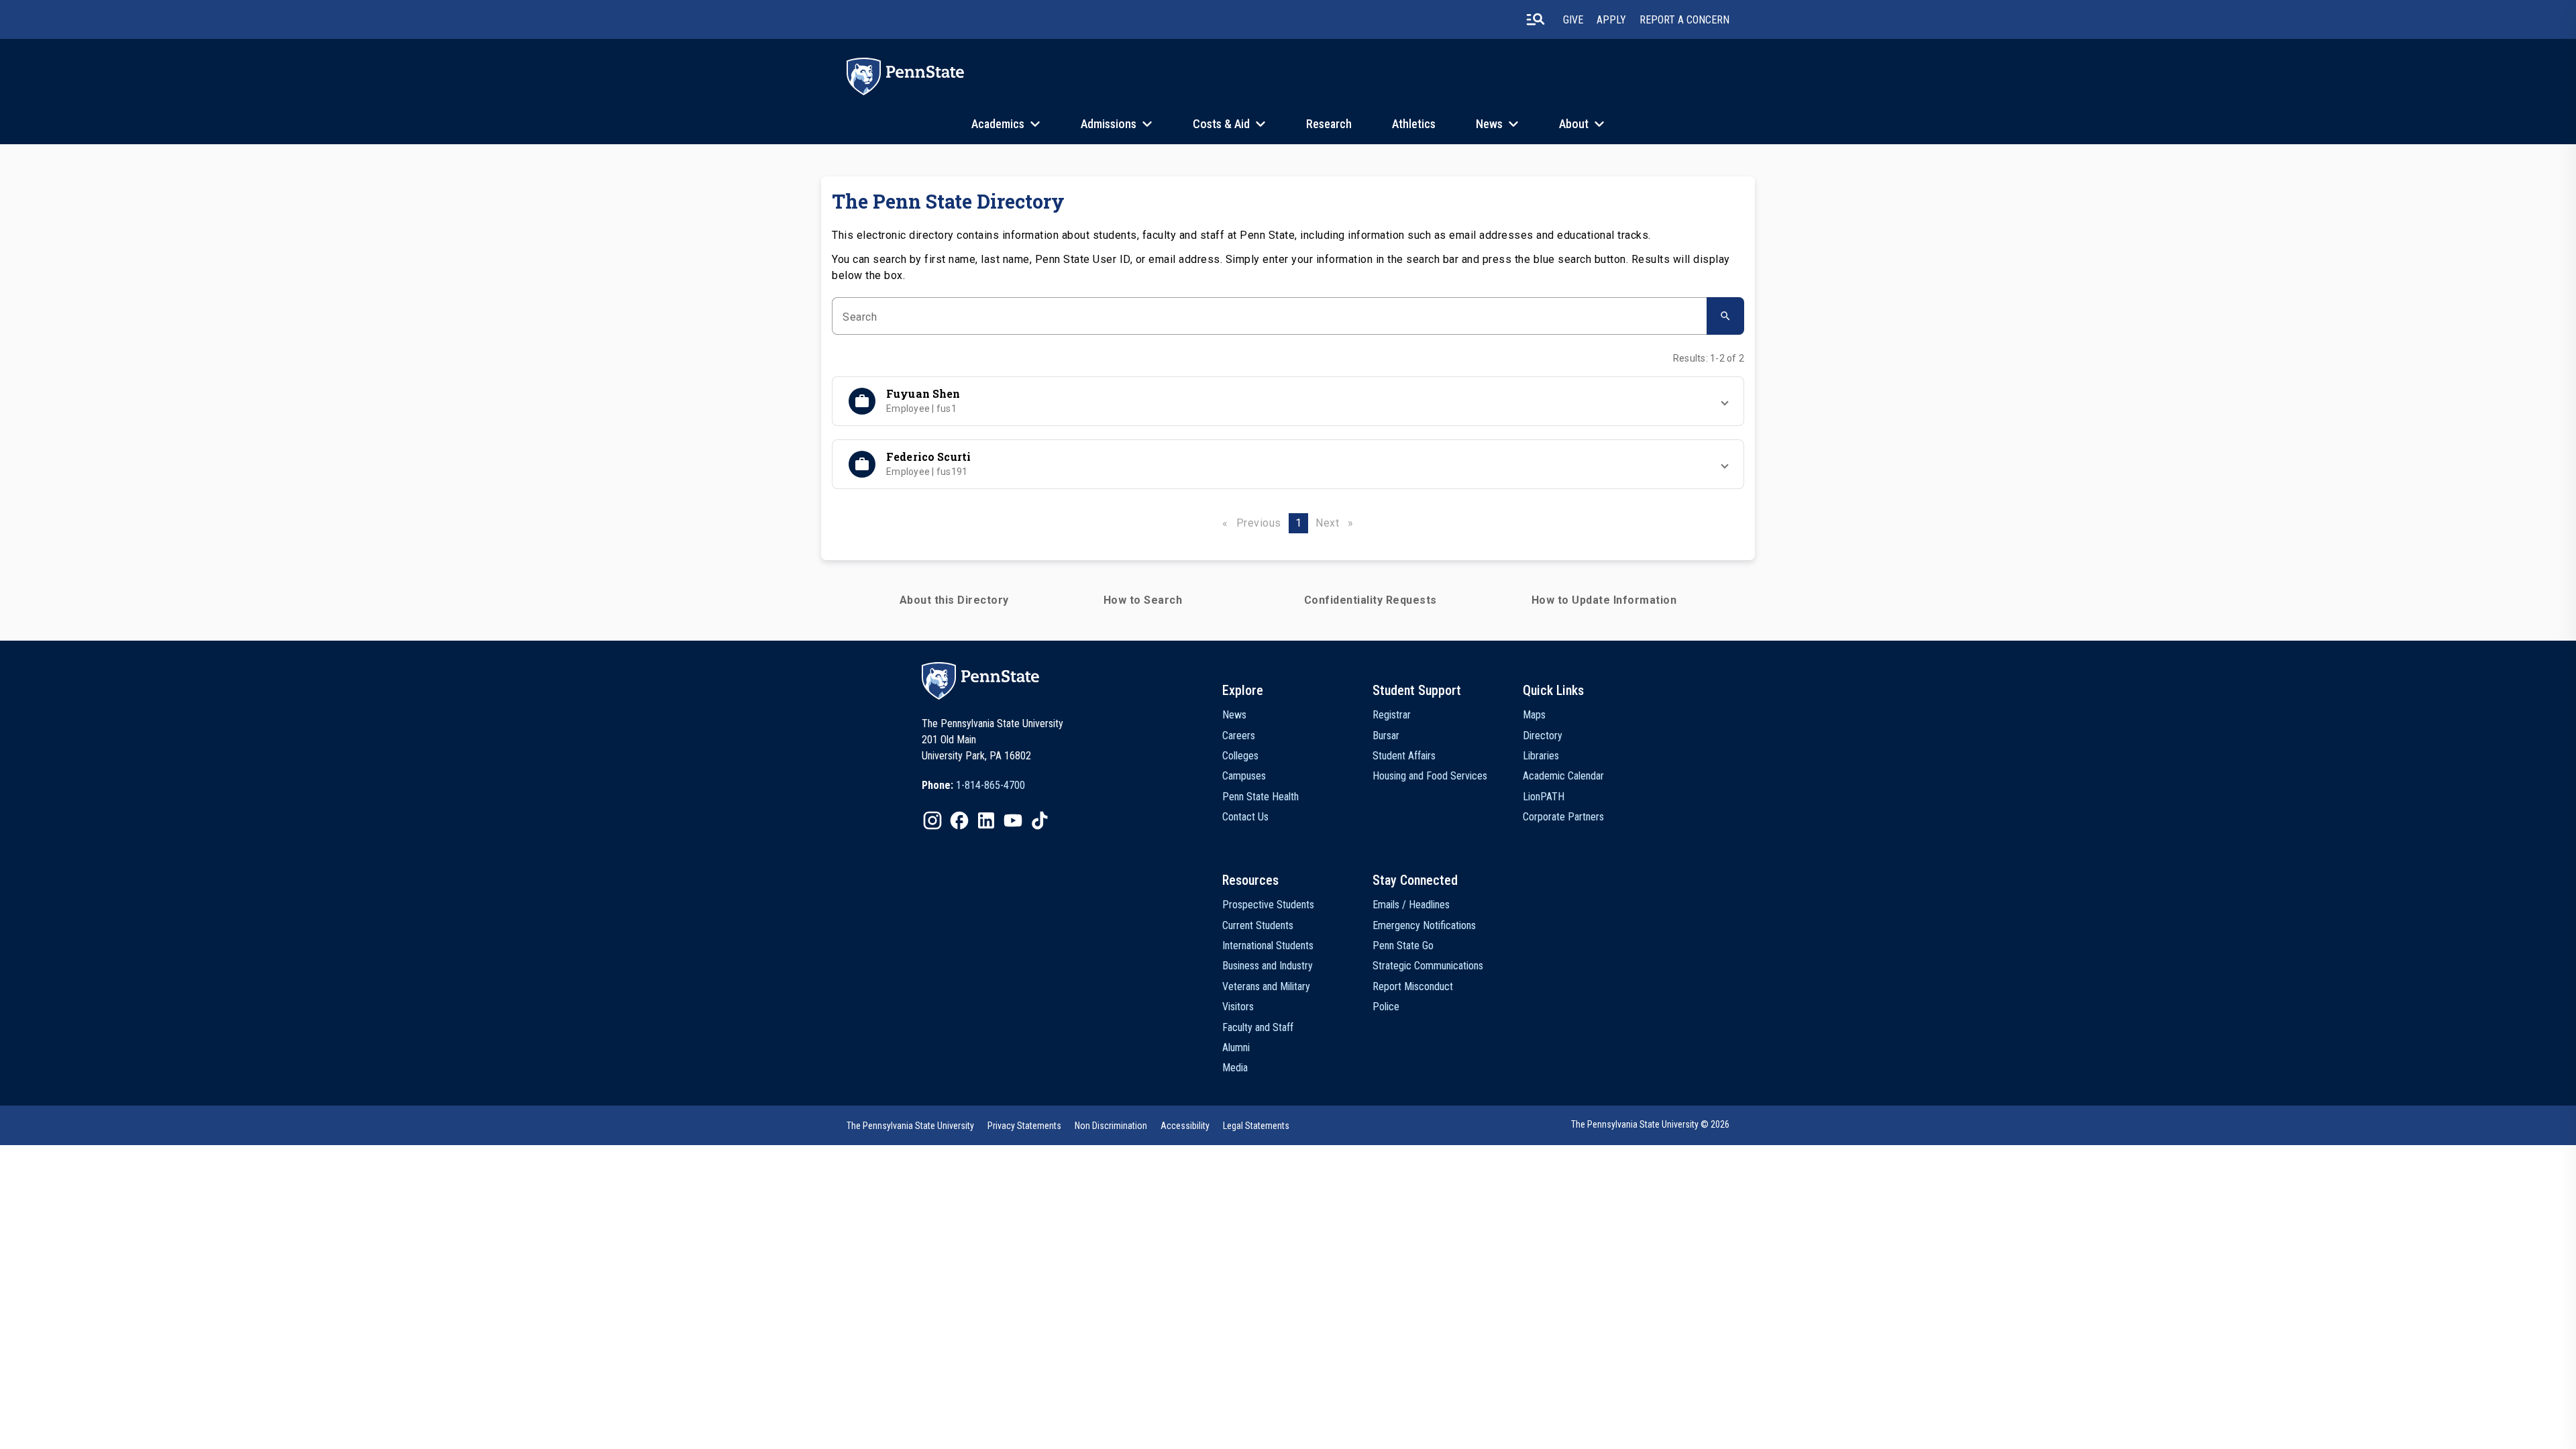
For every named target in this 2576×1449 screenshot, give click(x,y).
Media (1235, 1068)
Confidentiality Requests (1371, 600)
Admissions (1109, 124)
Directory (1543, 736)
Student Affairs (1404, 756)
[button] (1288, 401)
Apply (1611, 20)
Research (1329, 124)
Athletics (1414, 124)
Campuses (1244, 776)
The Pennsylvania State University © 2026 (1650, 1124)
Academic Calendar (1563, 776)
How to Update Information (1604, 600)
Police (1386, 1007)
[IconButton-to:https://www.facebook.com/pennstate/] (959, 820)
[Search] (1725, 316)
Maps (1534, 715)
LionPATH (1544, 797)
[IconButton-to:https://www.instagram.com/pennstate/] (932, 820)
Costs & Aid (1221, 124)
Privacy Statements (1024, 1126)
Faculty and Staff (1258, 1027)
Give (1573, 20)
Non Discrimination (1111, 1126)
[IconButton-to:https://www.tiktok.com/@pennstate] (1040, 820)
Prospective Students (1268, 905)
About (1574, 124)
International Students (1268, 946)
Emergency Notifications (1424, 925)
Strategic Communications (1428, 966)
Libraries (1541, 756)
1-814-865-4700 (990, 785)
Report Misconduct (1413, 986)
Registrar (1392, 715)
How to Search (1143, 600)
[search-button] (1536, 19)
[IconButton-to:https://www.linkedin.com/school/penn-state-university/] (986, 820)
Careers (1239, 736)
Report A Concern (1684, 20)
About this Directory (954, 600)
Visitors (1238, 1007)
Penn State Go (1403, 946)
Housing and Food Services (1430, 776)
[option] (973, 786)
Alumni (1236, 1048)
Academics (998, 124)
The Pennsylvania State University (910, 1126)
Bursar (1386, 736)
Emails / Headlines (1411, 905)
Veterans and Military (1266, 986)
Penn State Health (1260, 797)
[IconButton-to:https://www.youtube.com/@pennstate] (1013, 820)
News (1489, 124)
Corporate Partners (1563, 817)
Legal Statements (1256, 1126)
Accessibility (1185, 1126)
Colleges (1240, 756)
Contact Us (1245, 817)
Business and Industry (1268, 966)
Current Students (1258, 925)
